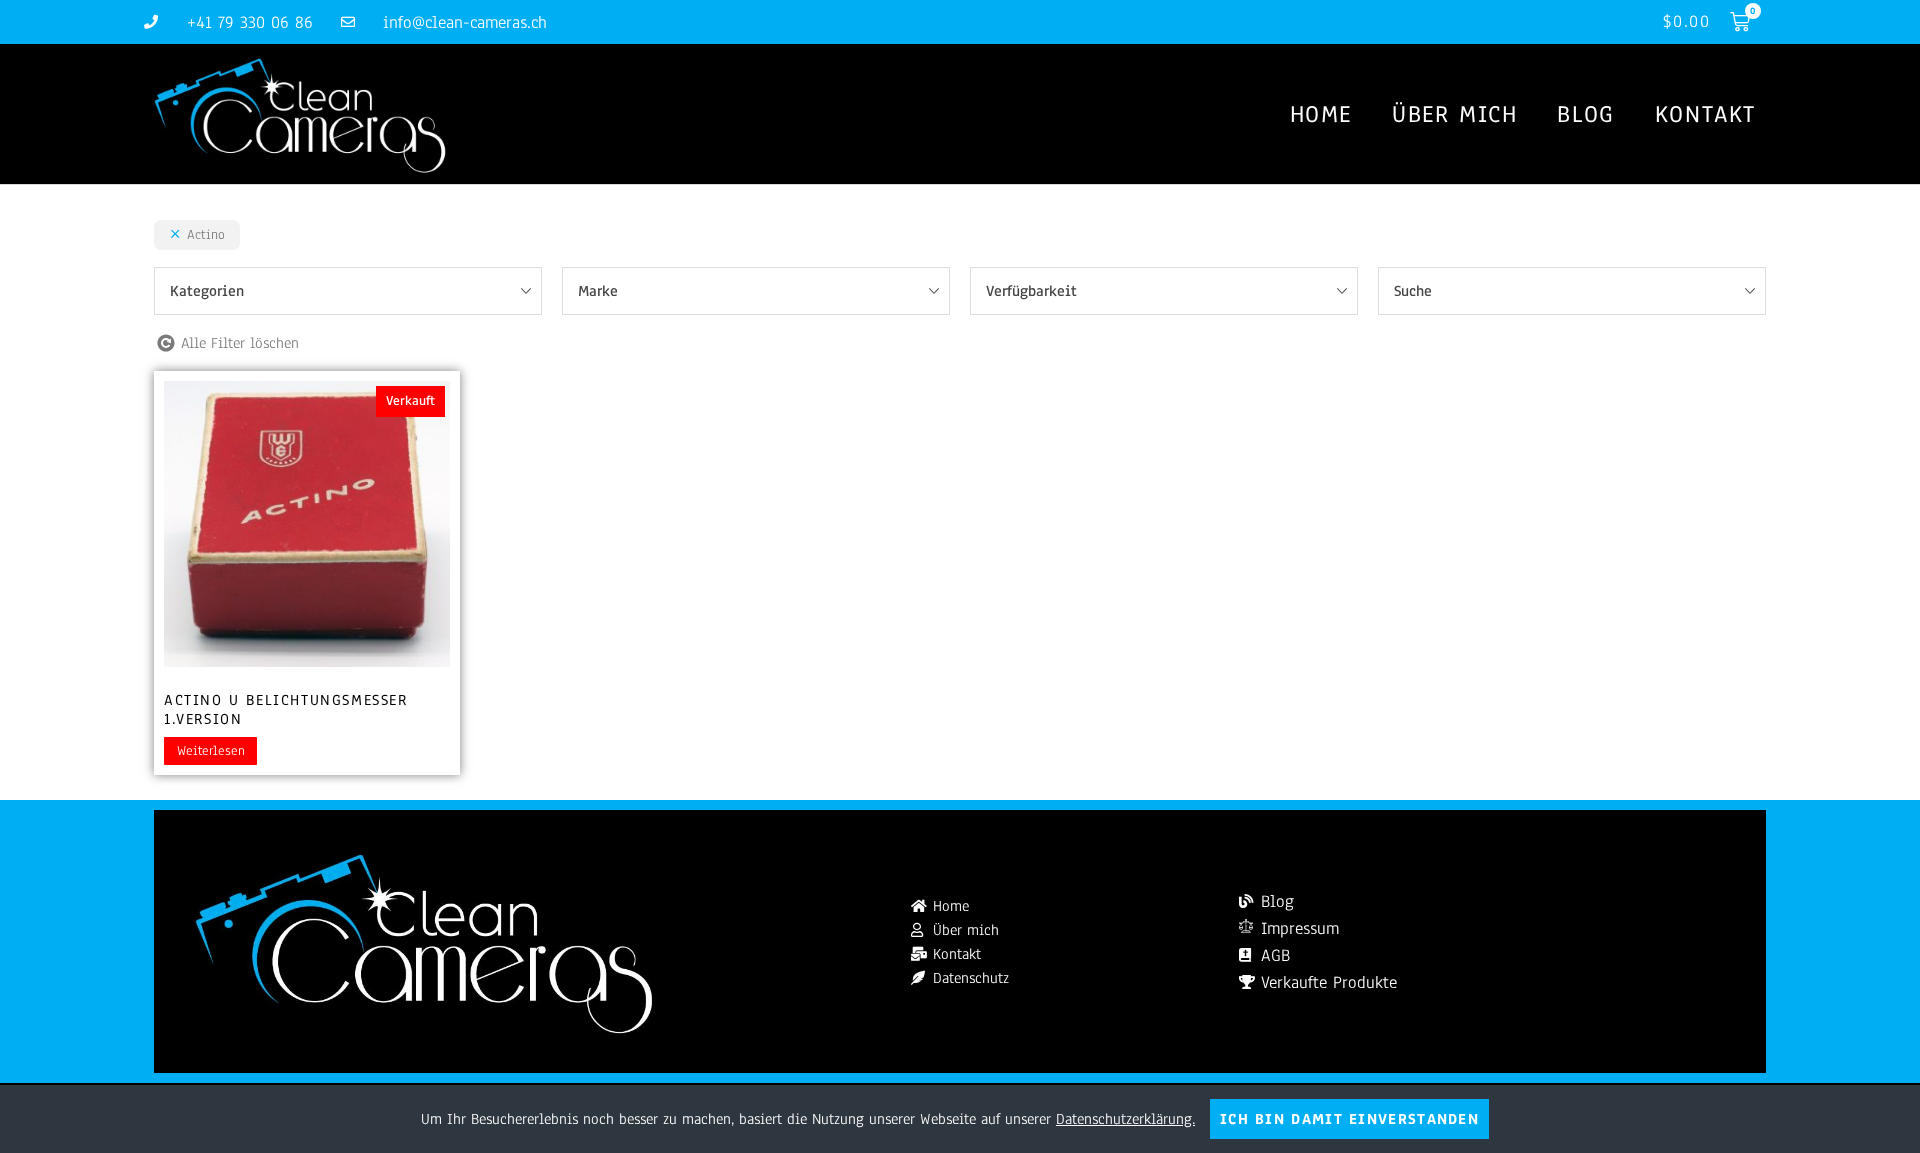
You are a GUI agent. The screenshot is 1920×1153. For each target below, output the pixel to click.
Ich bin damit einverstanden (1349, 1119)
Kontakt (1705, 114)
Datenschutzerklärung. (1125, 1119)
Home (1321, 114)
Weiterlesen (211, 751)
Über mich (1454, 114)
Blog (1585, 114)
